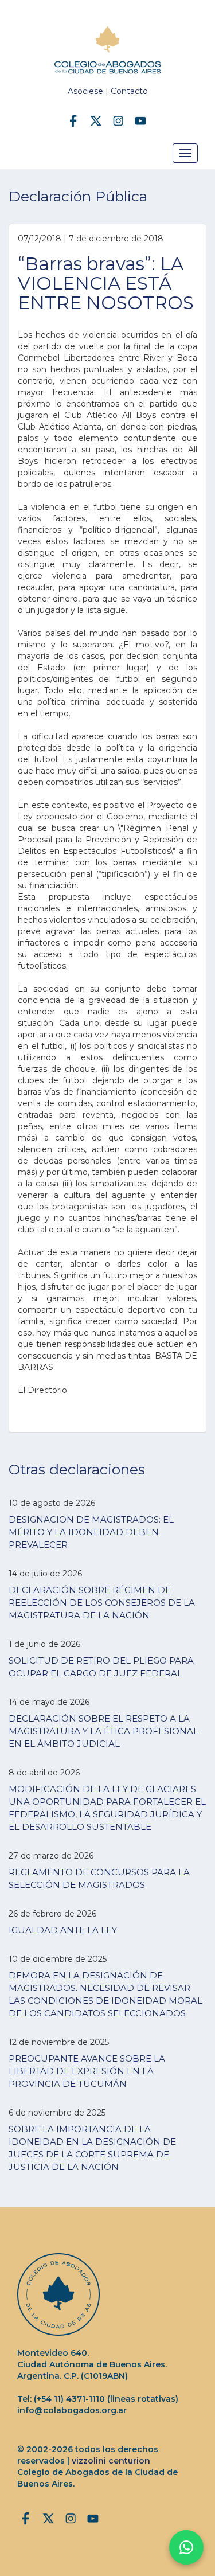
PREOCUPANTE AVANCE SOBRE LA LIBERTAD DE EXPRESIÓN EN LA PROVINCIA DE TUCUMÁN (87, 2071)
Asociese (85, 91)
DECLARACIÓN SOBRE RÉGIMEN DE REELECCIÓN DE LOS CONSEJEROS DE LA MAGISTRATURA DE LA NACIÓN (102, 1603)
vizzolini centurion (111, 2461)
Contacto (129, 91)
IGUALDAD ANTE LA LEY (63, 1930)
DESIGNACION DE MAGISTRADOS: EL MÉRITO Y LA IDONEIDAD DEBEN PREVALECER (91, 1532)
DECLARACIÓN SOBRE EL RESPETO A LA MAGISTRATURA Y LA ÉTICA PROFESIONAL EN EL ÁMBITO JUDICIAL (103, 1731)
